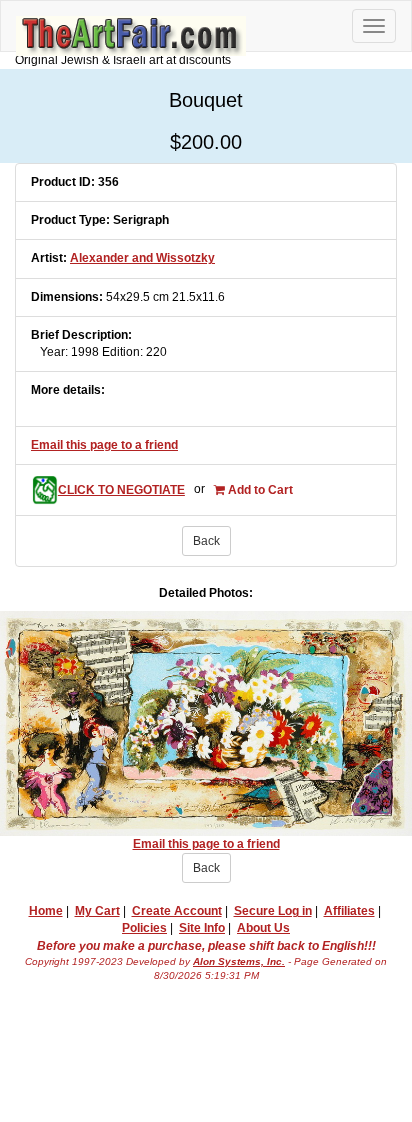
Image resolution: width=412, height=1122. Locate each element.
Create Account (177, 911)
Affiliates (349, 911)
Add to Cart (259, 490)
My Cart (97, 911)
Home (46, 911)
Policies (144, 928)
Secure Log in (273, 911)
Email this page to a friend (104, 445)
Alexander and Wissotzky (142, 258)
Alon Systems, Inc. (239, 961)
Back (206, 541)
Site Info (202, 928)
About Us (263, 928)
